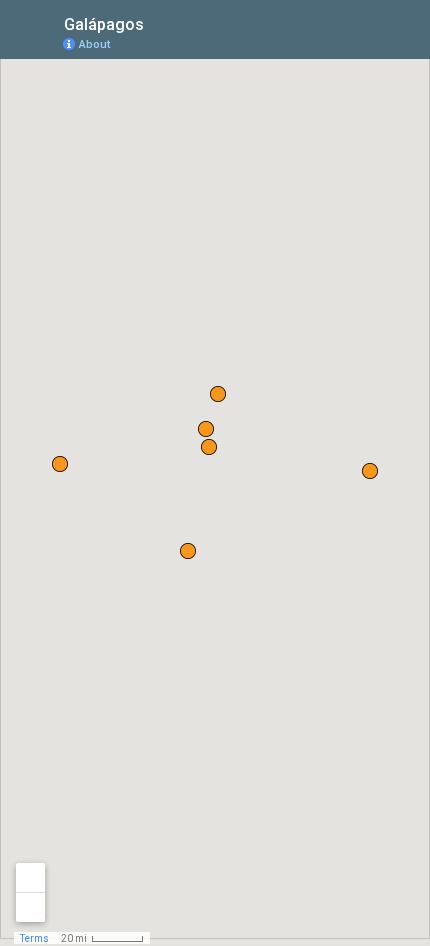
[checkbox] (159, 22)
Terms (34, 938)
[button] (218, 394)
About (94, 44)
